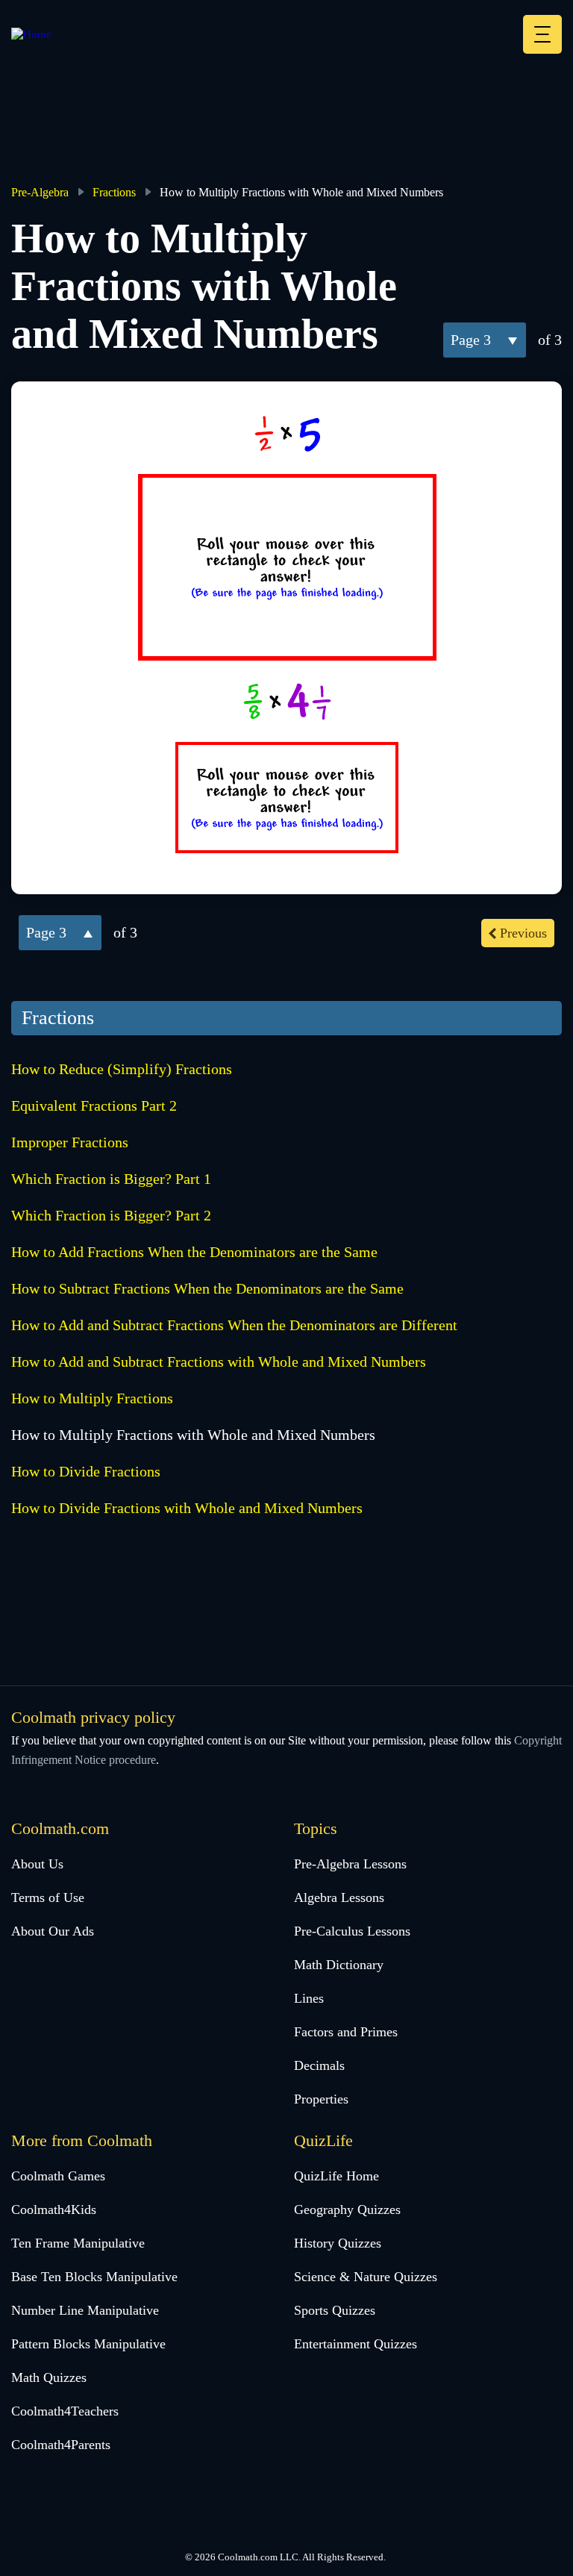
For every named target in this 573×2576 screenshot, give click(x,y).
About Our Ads (53, 1931)
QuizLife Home (336, 2176)
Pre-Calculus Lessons (352, 1931)
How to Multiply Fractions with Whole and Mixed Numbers (193, 1435)
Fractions (114, 192)
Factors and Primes (346, 2032)
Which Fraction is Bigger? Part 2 (111, 1215)
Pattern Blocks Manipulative (88, 2344)
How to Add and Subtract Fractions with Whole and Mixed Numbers (219, 1362)
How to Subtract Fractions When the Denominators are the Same (207, 1288)
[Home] (31, 34)
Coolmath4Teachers (65, 2411)
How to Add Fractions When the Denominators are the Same (194, 1252)
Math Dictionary (339, 1965)
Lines (309, 1998)
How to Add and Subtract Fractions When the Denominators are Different (234, 1325)
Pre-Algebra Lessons (350, 1864)
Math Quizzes (49, 2377)
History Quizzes (338, 2243)
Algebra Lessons (339, 1897)
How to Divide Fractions (86, 1471)
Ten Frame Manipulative (78, 2243)
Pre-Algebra (40, 192)
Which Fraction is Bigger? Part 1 (111, 1179)
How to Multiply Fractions (92, 1398)
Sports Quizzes (335, 2310)
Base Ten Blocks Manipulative (94, 2277)
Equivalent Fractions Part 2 (94, 1105)
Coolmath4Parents (61, 2445)
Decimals (319, 2065)
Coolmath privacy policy (93, 1717)
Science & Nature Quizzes (366, 2277)
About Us (37, 1864)
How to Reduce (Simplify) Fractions (122, 1069)
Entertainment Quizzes (356, 2344)
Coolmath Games (58, 2176)
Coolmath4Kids (54, 2209)
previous (523, 933)
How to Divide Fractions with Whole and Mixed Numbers (187, 1508)
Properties (321, 2099)
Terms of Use (48, 1897)
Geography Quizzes (347, 2209)
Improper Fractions (70, 1142)
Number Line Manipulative (85, 2310)
